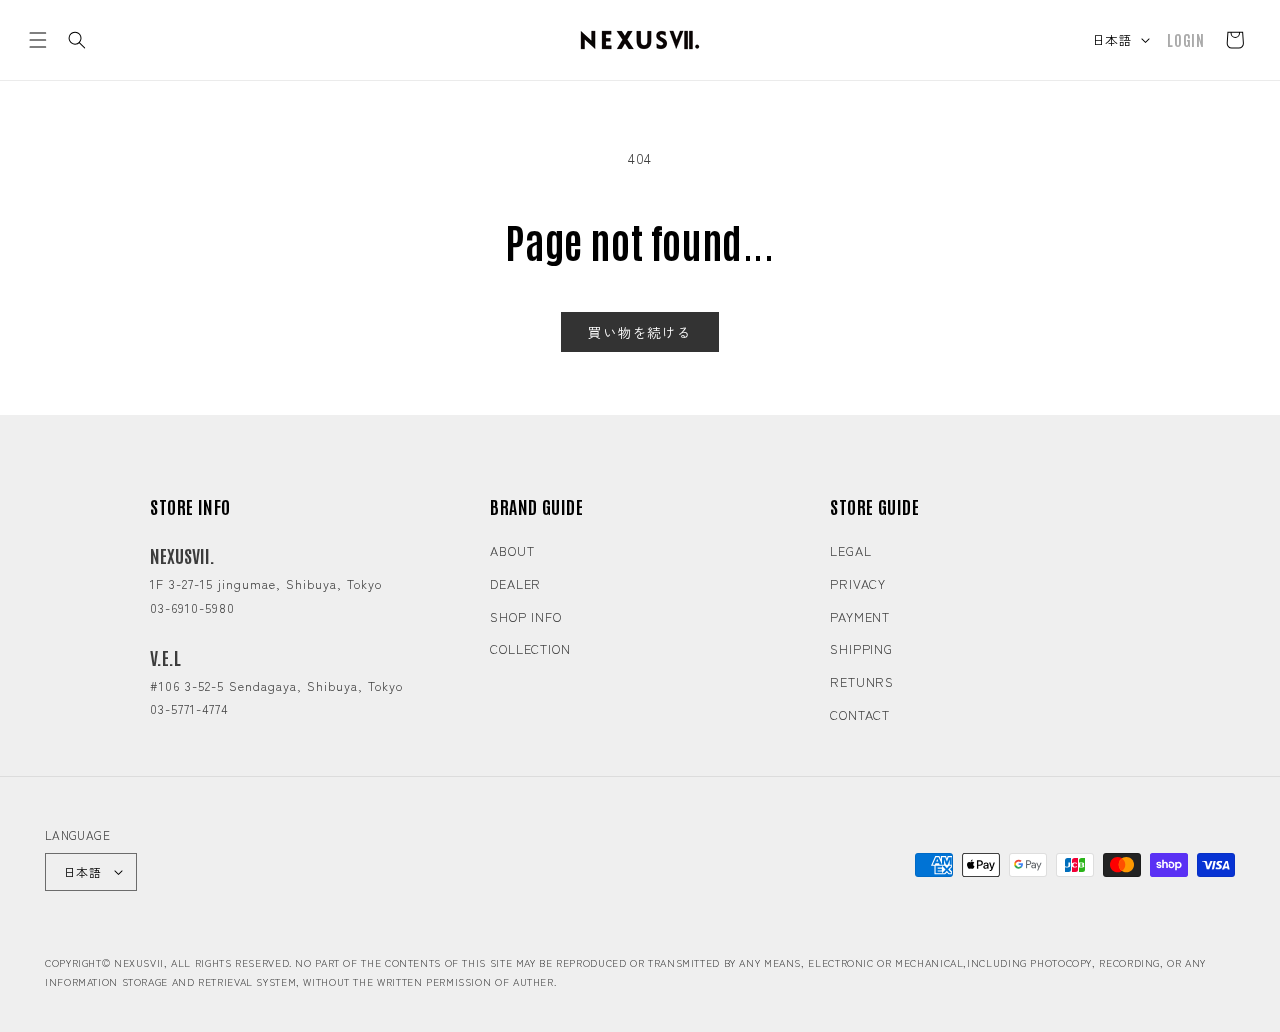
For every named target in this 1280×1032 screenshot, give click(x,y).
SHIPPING (861, 648)
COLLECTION (530, 648)
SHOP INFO (526, 616)
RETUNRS (862, 681)
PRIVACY (858, 583)
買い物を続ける (640, 332)
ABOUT (512, 550)
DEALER (515, 583)
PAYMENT (860, 616)
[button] (38, 40)
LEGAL (851, 550)
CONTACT (860, 714)
